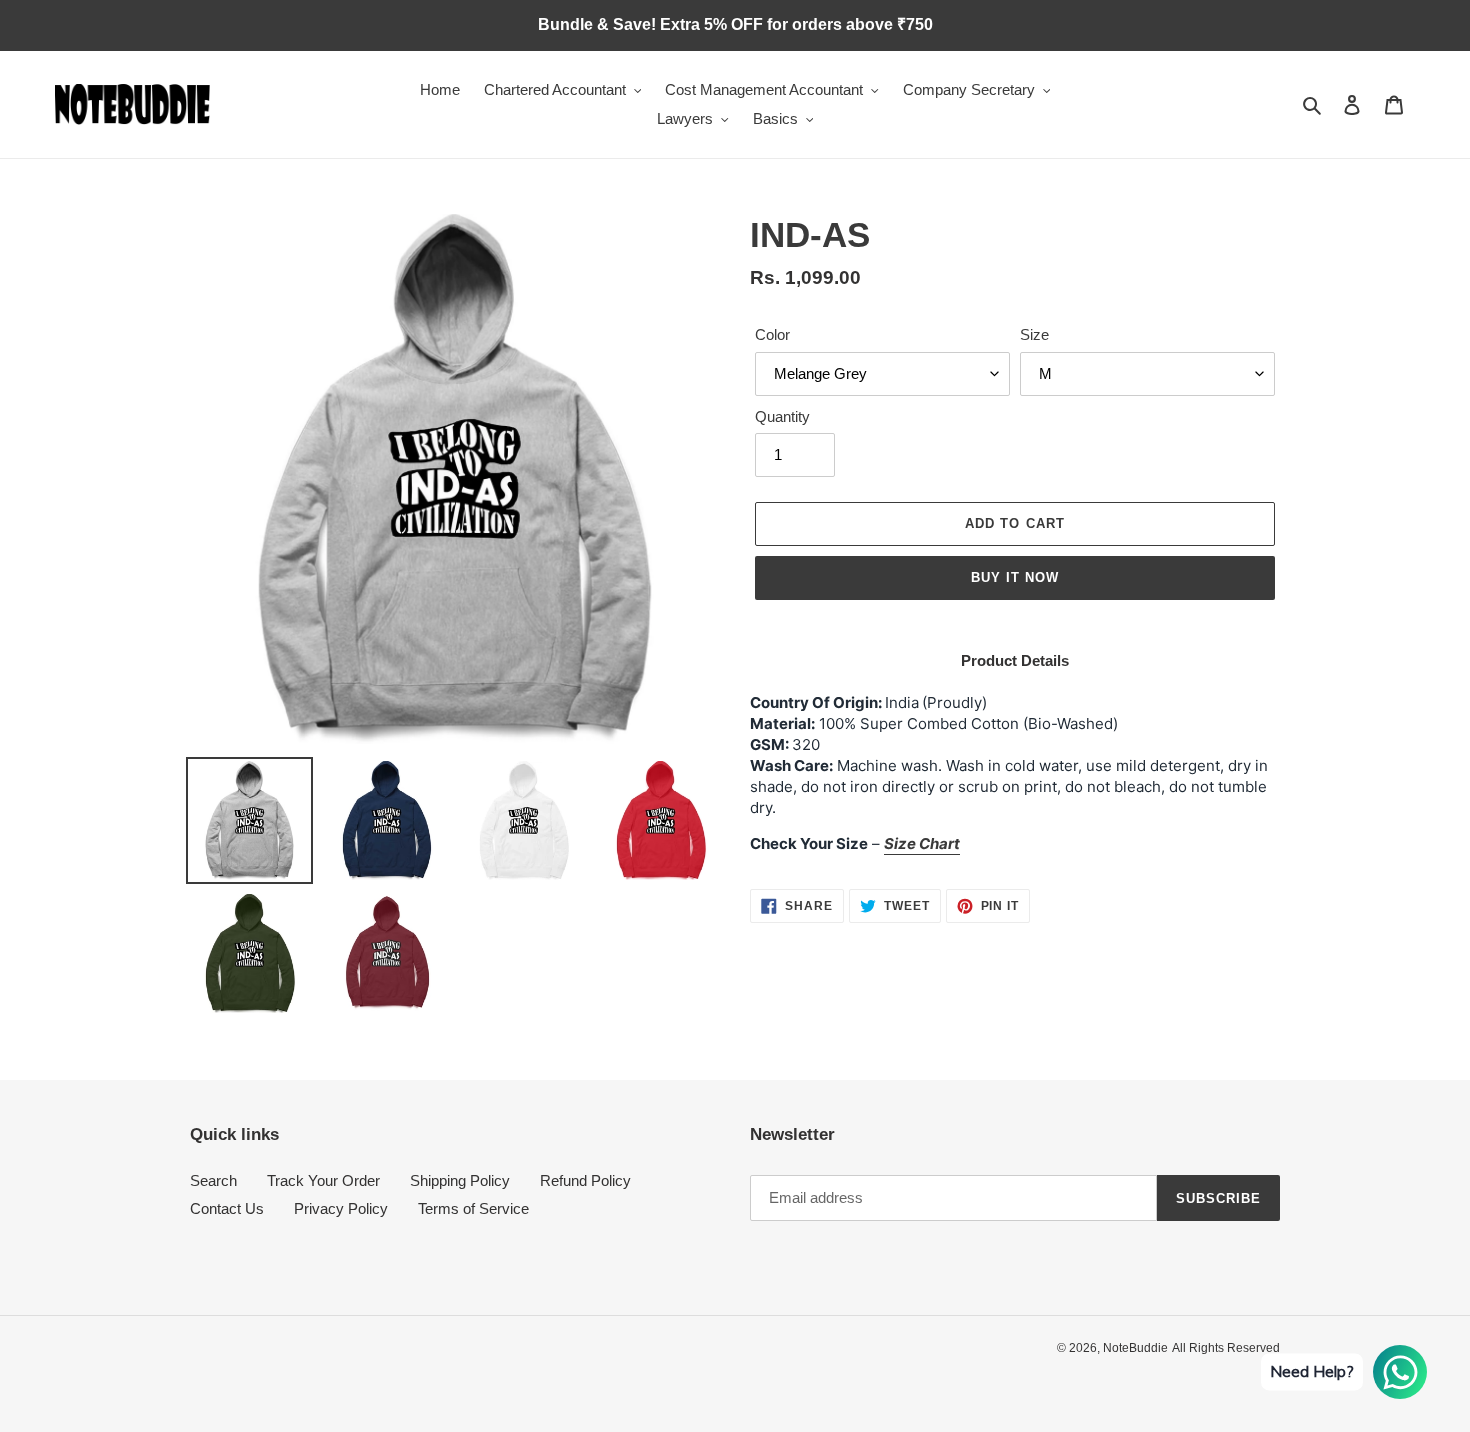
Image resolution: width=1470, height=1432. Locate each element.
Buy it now (1015, 577)
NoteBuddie (1135, 1348)
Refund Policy (585, 1180)
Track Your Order (323, 1180)
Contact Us (227, 1208)
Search (213, 1180)
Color (772, 334)
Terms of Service (473, 1208)
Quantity (782, 416)
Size (1034, 334)
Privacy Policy (341, 1208)
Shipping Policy (460, 1180)
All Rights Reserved (1226, 1348)
